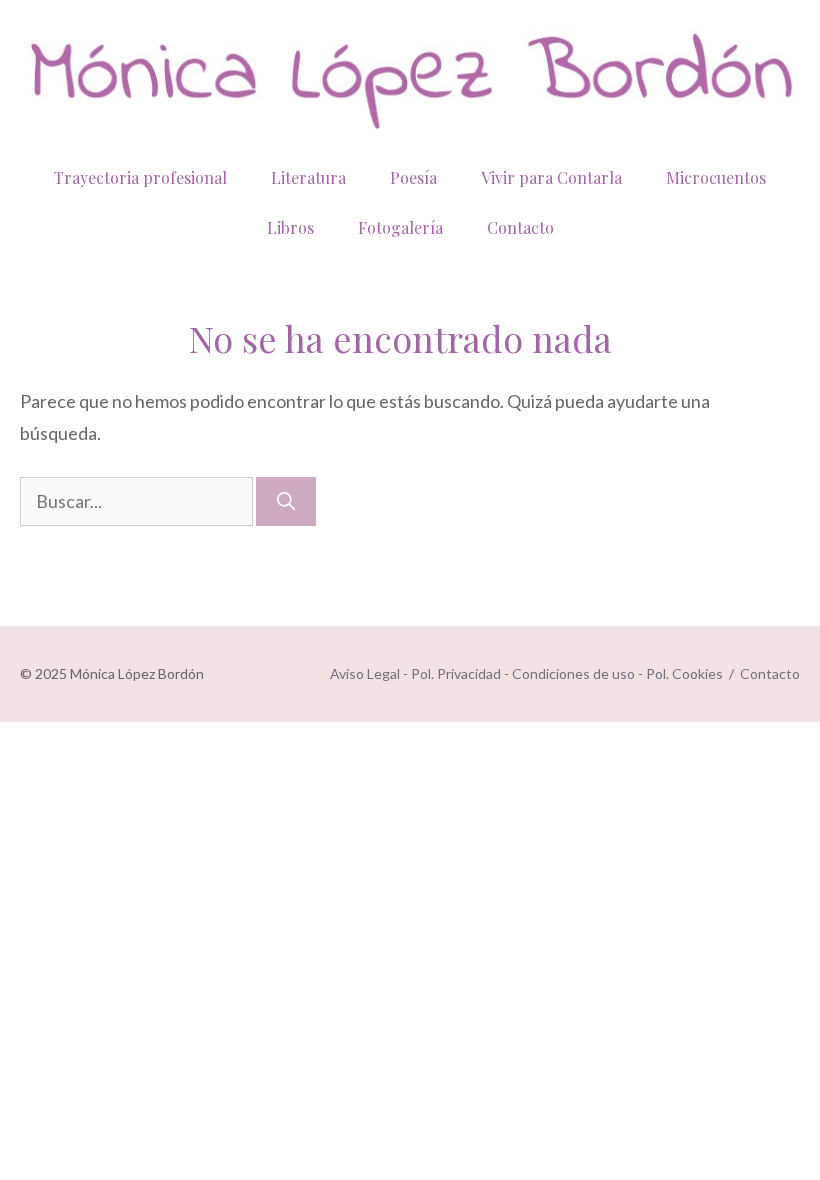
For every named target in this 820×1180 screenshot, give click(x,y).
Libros (290, 227)
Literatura (308, 177)
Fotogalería (400, 227)
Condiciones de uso (573, 673)
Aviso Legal (365, 673)
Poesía (413, 177)
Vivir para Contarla (551, 177)
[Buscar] (286, 501)
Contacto (520, 227)
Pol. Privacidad (456, 673)
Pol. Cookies (684, 673)
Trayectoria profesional (140, 177)
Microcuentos (716, 177)
